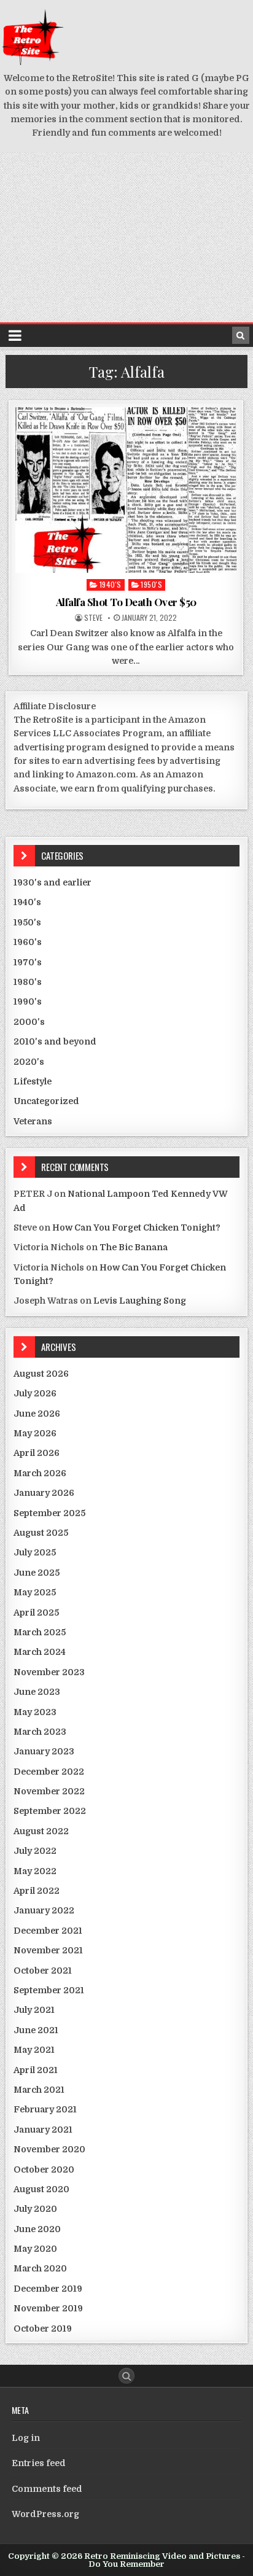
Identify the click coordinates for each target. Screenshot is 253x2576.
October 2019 (43, 2329)
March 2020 (40, 2268)
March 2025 (40, 1632)
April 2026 (37, 1453)
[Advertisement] (126, 237)
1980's (28, 982)
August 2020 (41, 2189)
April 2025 (36, 1613)
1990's (28, 1002)
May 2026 (35, 1433)
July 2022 (35, 1851)
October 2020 (44, 2169)
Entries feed (39, 2463)
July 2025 (35, 1552)
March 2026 (40, 1473)
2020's (29, 1062)
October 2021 (43, 1971)
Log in (26, 2438)
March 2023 (40, 1732)
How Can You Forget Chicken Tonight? (136, 1228)
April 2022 (37, 1891)
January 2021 (43, 2130)
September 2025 (49, 1513)
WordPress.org (45, 2514)
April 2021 (36, 2070)
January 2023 (44, 1751)
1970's (28, 962)
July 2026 (35, 1393)
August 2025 (41, 1533)
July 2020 (35, 2209)
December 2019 (48, 2289)
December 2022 (49, 1772)
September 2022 (50, 1811)
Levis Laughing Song (140, 1301)
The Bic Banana (134, 1247)
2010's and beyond (55, 1041)
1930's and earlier (53, 882)
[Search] (241, 335)
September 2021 (49, 1990)
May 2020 (35, 2249)
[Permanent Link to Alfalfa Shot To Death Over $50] (126, 490)
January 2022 (44, 1910)
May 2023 (35, 1712)
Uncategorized (46, 1101)
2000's (29, 1022)
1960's (28, 942)
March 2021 (39, 2090)
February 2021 (45, 2109)
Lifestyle (33, 1081)
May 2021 (34, 2050)
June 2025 (37, 1573)
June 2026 (37, 1414)
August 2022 (41, 1831)
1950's (151, 584)
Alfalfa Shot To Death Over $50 (126, 602)
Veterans (33, 1121)
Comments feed (47, 2489)
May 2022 (35, 1871)
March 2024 (40, 1652)
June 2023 (37, 1692)
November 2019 (48, 2308)
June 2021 (36, 2030)
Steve (93, 618)
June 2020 (37, 2229)
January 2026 (44, 1493)
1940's (111, 584)
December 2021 (48, 1931)
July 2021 (34, 2010)
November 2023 (49, 1672)
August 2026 (41, 1374)
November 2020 (49, 2149)
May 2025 (35, 1592)
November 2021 (48, 1950)
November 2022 (49, 1791)
